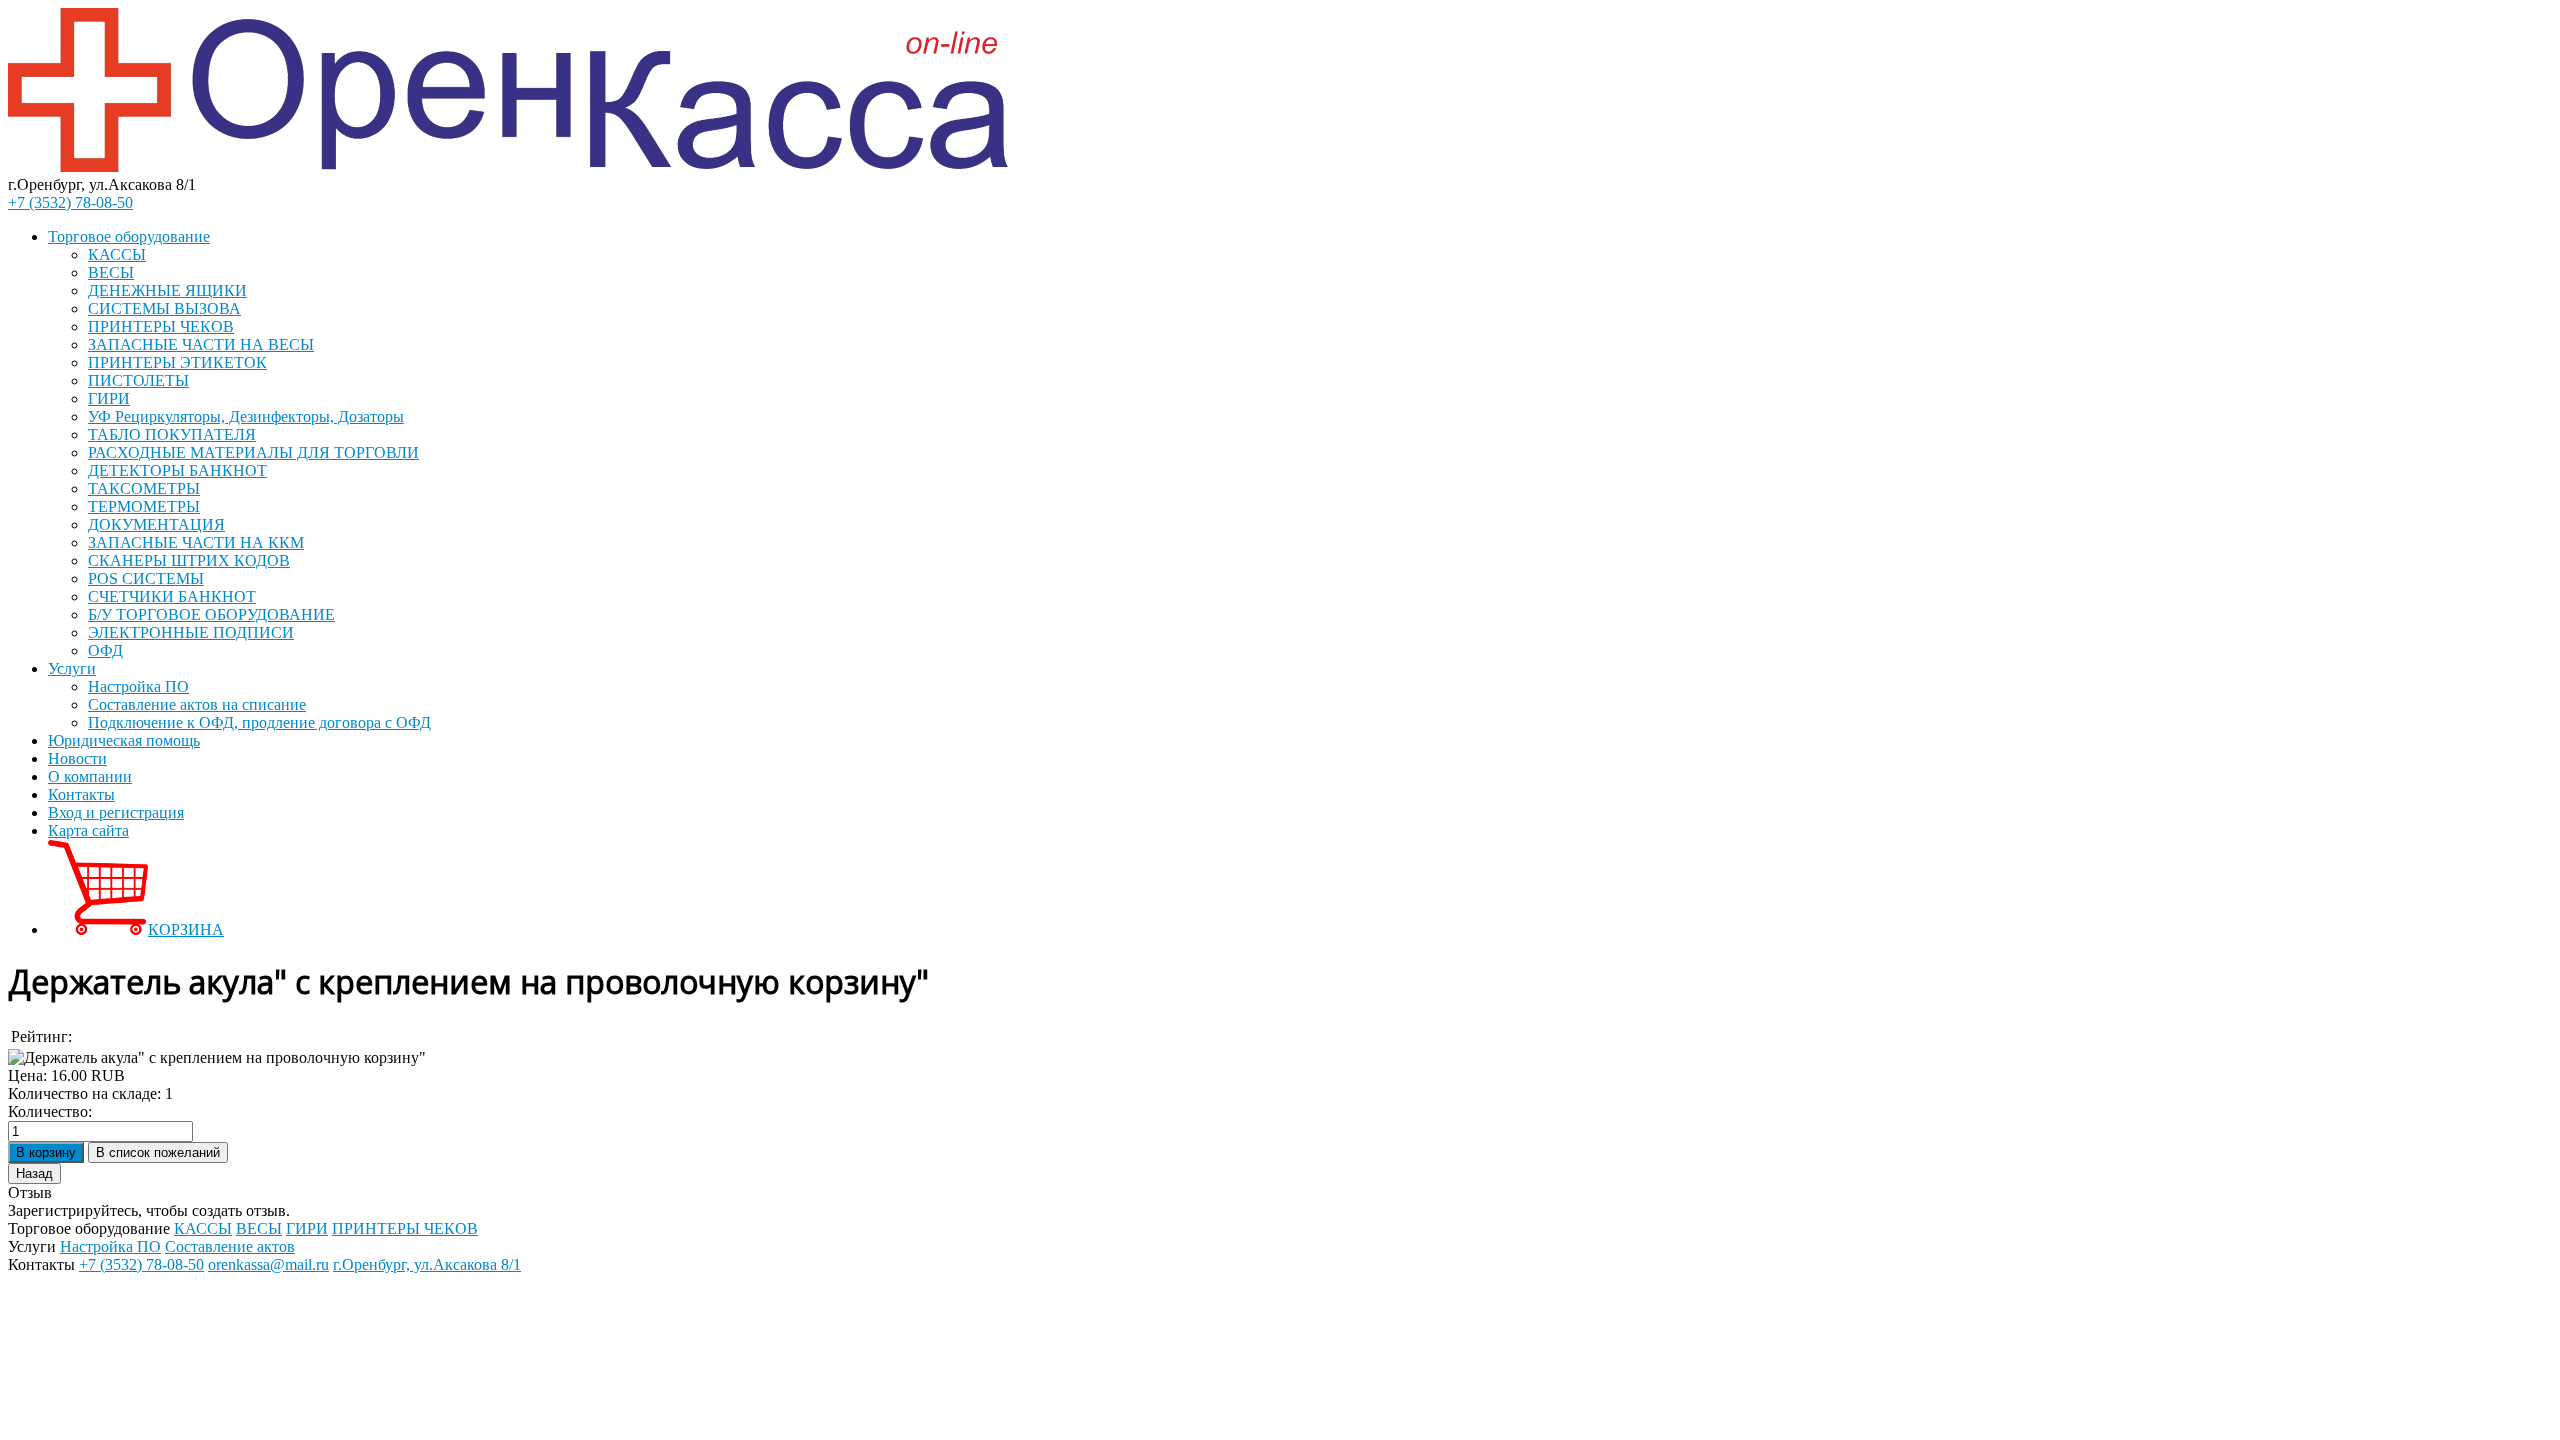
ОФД (105, 650)
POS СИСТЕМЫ (146, 578)
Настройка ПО (138, 686)
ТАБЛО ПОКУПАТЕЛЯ (172, 434)
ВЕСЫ (111, 272)
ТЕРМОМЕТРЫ (144, 506)
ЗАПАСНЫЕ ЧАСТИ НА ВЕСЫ (201, 344)
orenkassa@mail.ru (268, 1264)
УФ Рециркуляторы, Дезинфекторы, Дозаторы (246, 416)
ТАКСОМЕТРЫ (144, 488)
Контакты (81, 794)
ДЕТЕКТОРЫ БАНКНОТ (177, 470)
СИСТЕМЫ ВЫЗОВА (164, 308)
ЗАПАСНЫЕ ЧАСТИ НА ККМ (196, 542)
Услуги (72, 668)
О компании (90, 776)
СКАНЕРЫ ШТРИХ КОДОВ (189, 560)
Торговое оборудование (129, 236)
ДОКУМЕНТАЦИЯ (156, 524)
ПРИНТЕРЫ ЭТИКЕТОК (177, 362)
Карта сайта (88, 830)
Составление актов (230, 1246)
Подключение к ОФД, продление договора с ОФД (259, 722)
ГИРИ (109, 398)
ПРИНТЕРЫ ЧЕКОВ (161, 326)
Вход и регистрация (116, 812)
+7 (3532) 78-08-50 (70, 202)
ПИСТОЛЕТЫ (138, 380)
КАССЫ (117, 254)
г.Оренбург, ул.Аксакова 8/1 (427, 1264)
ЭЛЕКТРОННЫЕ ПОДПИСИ (191, 632)
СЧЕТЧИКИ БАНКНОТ (172, 596)
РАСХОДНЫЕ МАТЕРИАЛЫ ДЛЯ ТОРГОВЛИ (253, 452)
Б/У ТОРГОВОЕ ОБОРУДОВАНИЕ (211, 614)
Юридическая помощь (124, 740)
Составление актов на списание (197, 704)
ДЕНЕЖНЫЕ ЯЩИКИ (167, 290)
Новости (77, 758)
